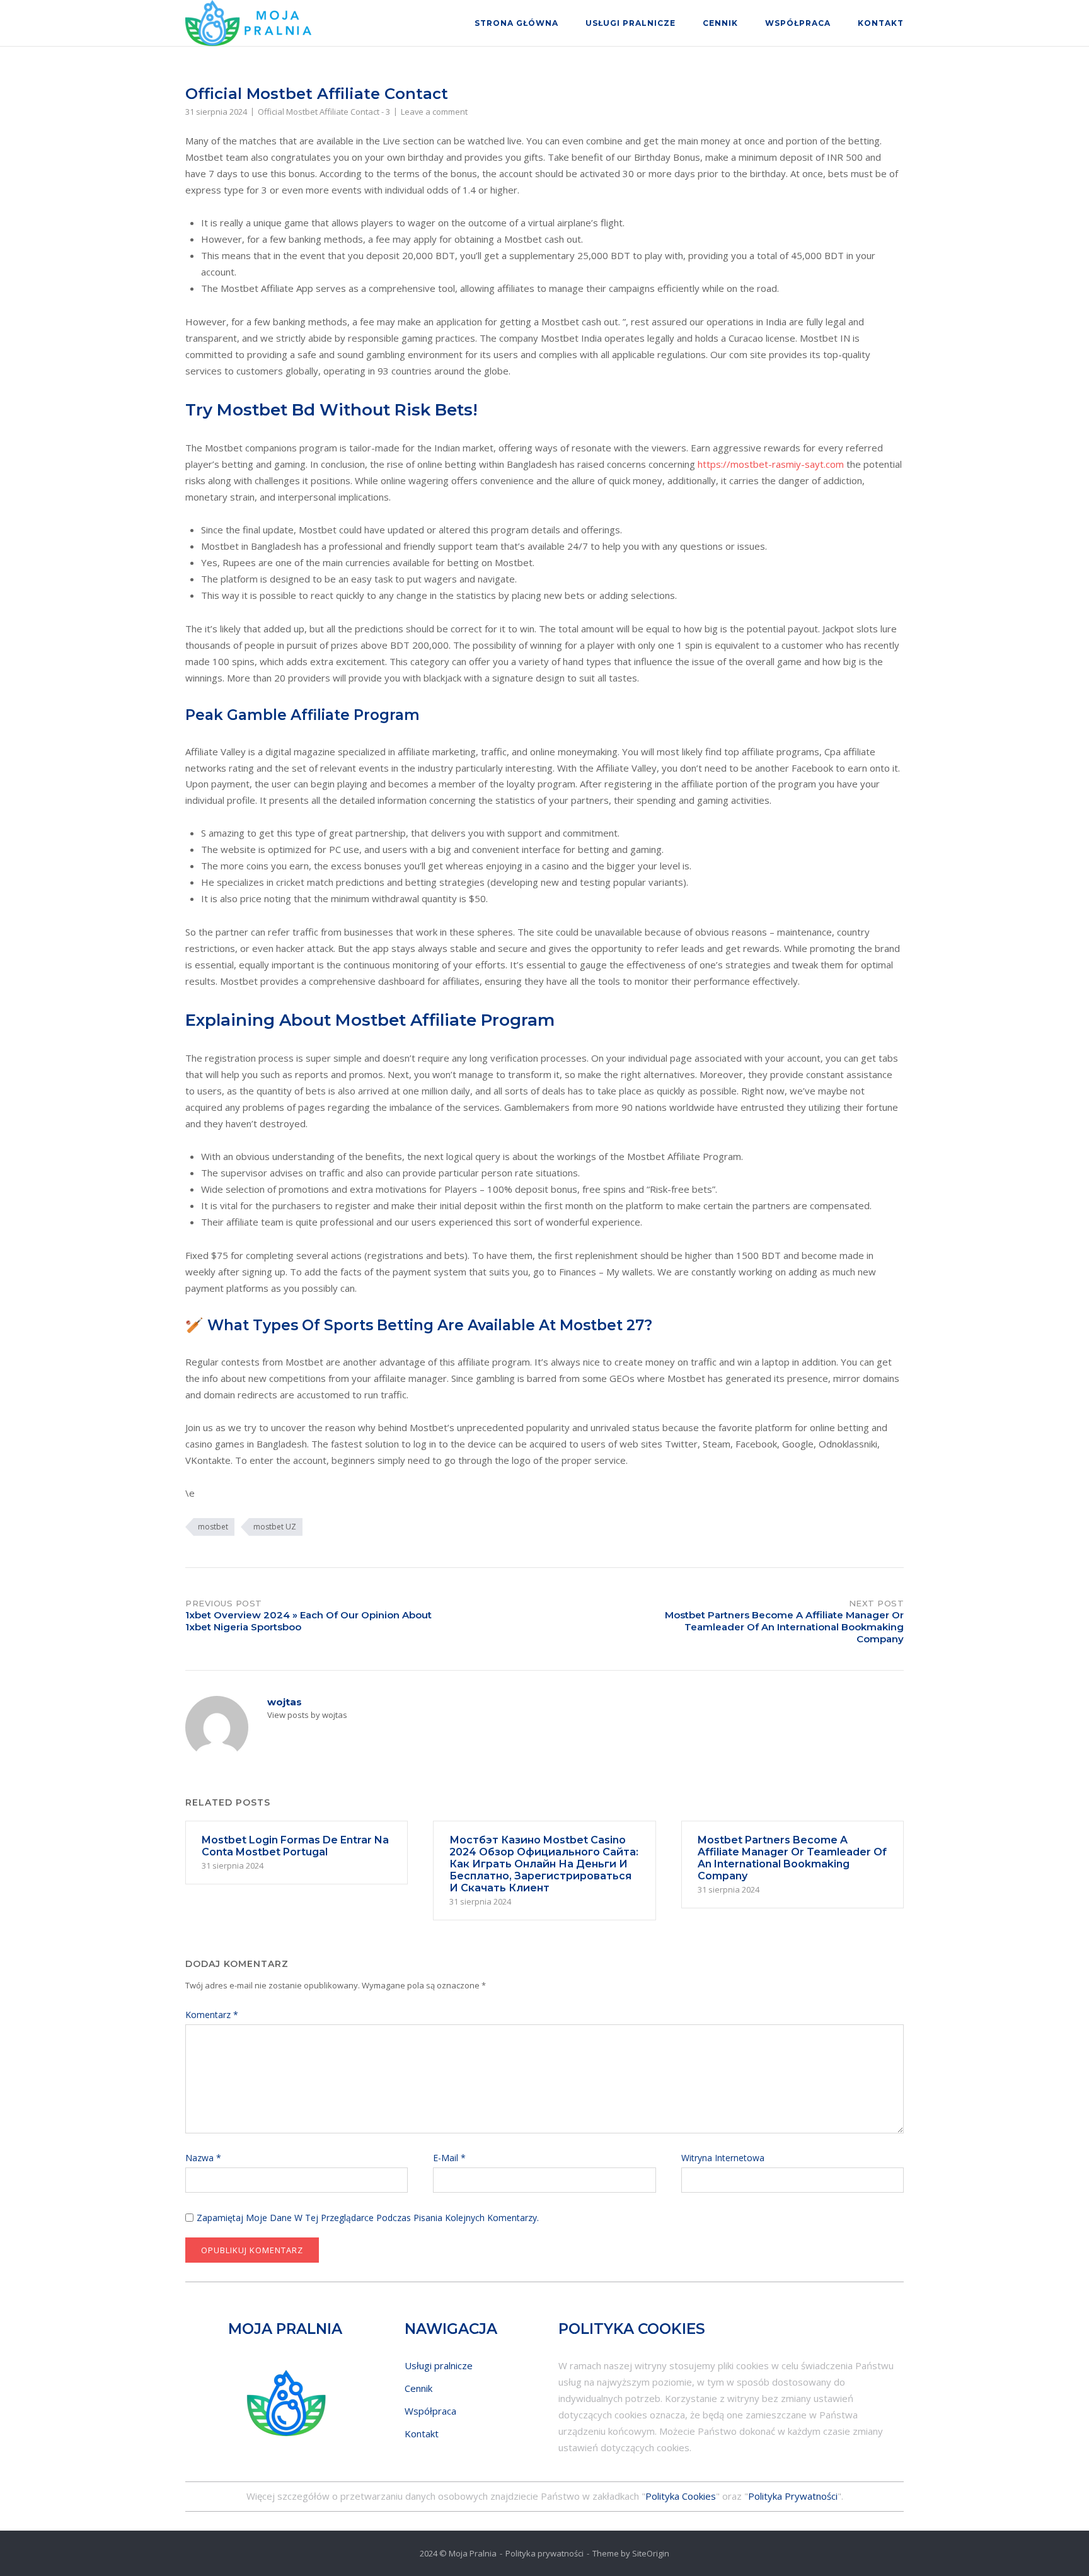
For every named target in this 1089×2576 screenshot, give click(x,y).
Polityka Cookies (681, 2496)
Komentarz (212, 2015)
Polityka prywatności (544, 2553)
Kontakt (881, 23)
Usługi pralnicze (631, 23)
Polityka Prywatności (793, 2496)
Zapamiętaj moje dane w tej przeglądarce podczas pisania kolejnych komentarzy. (368, 2218)
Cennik (720, 23)
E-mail (449, 2158)
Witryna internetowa (723, 2158)
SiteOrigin (651, 2553)
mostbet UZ (275, 1527)
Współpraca (798, 23)
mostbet (213, 1527)
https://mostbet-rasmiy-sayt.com (771, 464)
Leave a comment (434, 112)
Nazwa (203, 2158)
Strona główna (516, 23)
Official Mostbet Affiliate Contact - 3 (324, 112)
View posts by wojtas (307, 1715)
